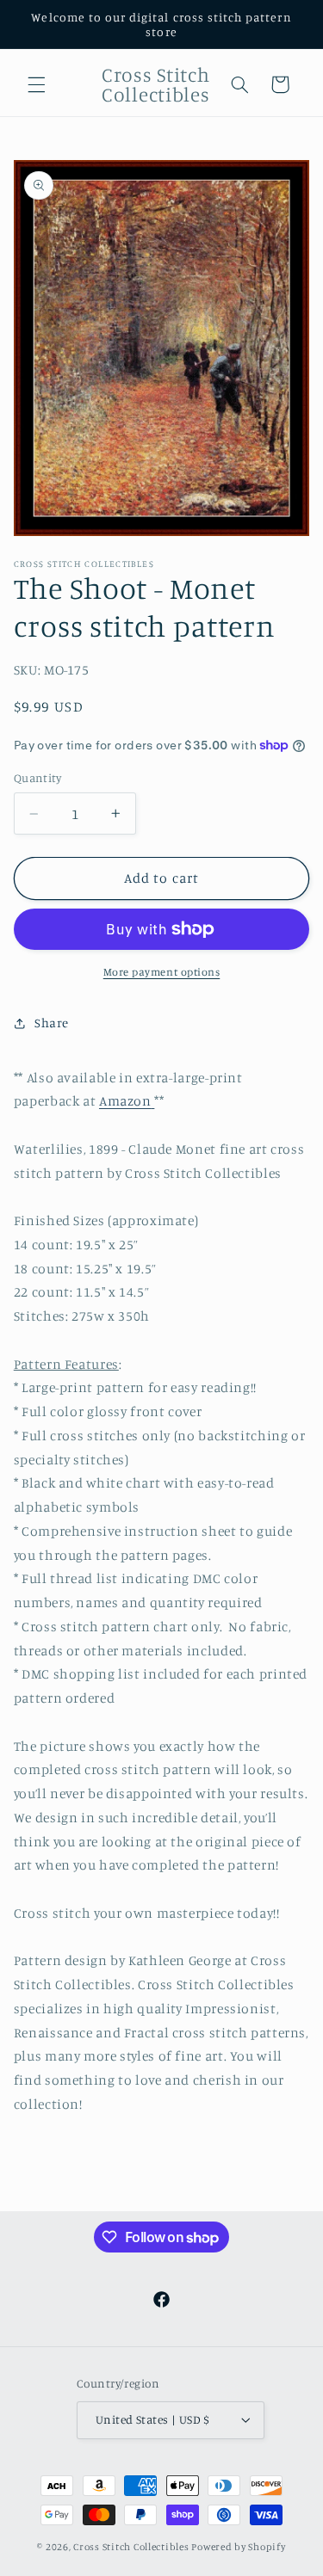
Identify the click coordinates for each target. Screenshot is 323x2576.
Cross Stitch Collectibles (131, 2547)
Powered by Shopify (238, 2547)
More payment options (162, 972)
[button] (36, 84)
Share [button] (52, 1023)
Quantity (37, 778)
